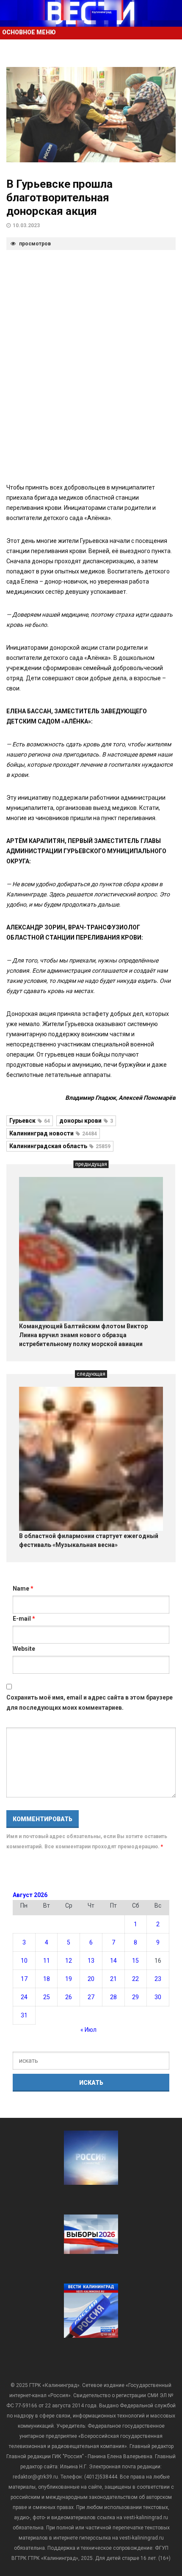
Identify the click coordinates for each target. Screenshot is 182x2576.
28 (113, 1997)
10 (24, 1961)
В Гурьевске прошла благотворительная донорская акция (59, 198)
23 (158, 1979)
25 (47, 1997)
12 (69, 1961)
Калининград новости (53, 1133)
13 (91, 1961)
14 (113, 1961)
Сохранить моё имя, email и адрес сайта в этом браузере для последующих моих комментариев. (90, 1702)
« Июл (88, 2030)
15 (135, 1961)
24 (24, 1997)
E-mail (24, 1619)
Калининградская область (60, 1146)
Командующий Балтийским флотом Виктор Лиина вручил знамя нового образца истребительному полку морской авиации (83, 1335)
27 (91, 1997)
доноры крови (86, 1121)
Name (23, 1588)
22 (135, 1979)
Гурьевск (30, 1121)
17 (24, 1979)
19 (69, 1979)
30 (158, 1997)
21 (113, 1979)
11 (47, 1961)
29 (135, 1997)
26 (69, 1997)
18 (47, 1979)
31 (24, 2015)
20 (91, 1979)
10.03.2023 (26, 225)
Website (24, 1649)
